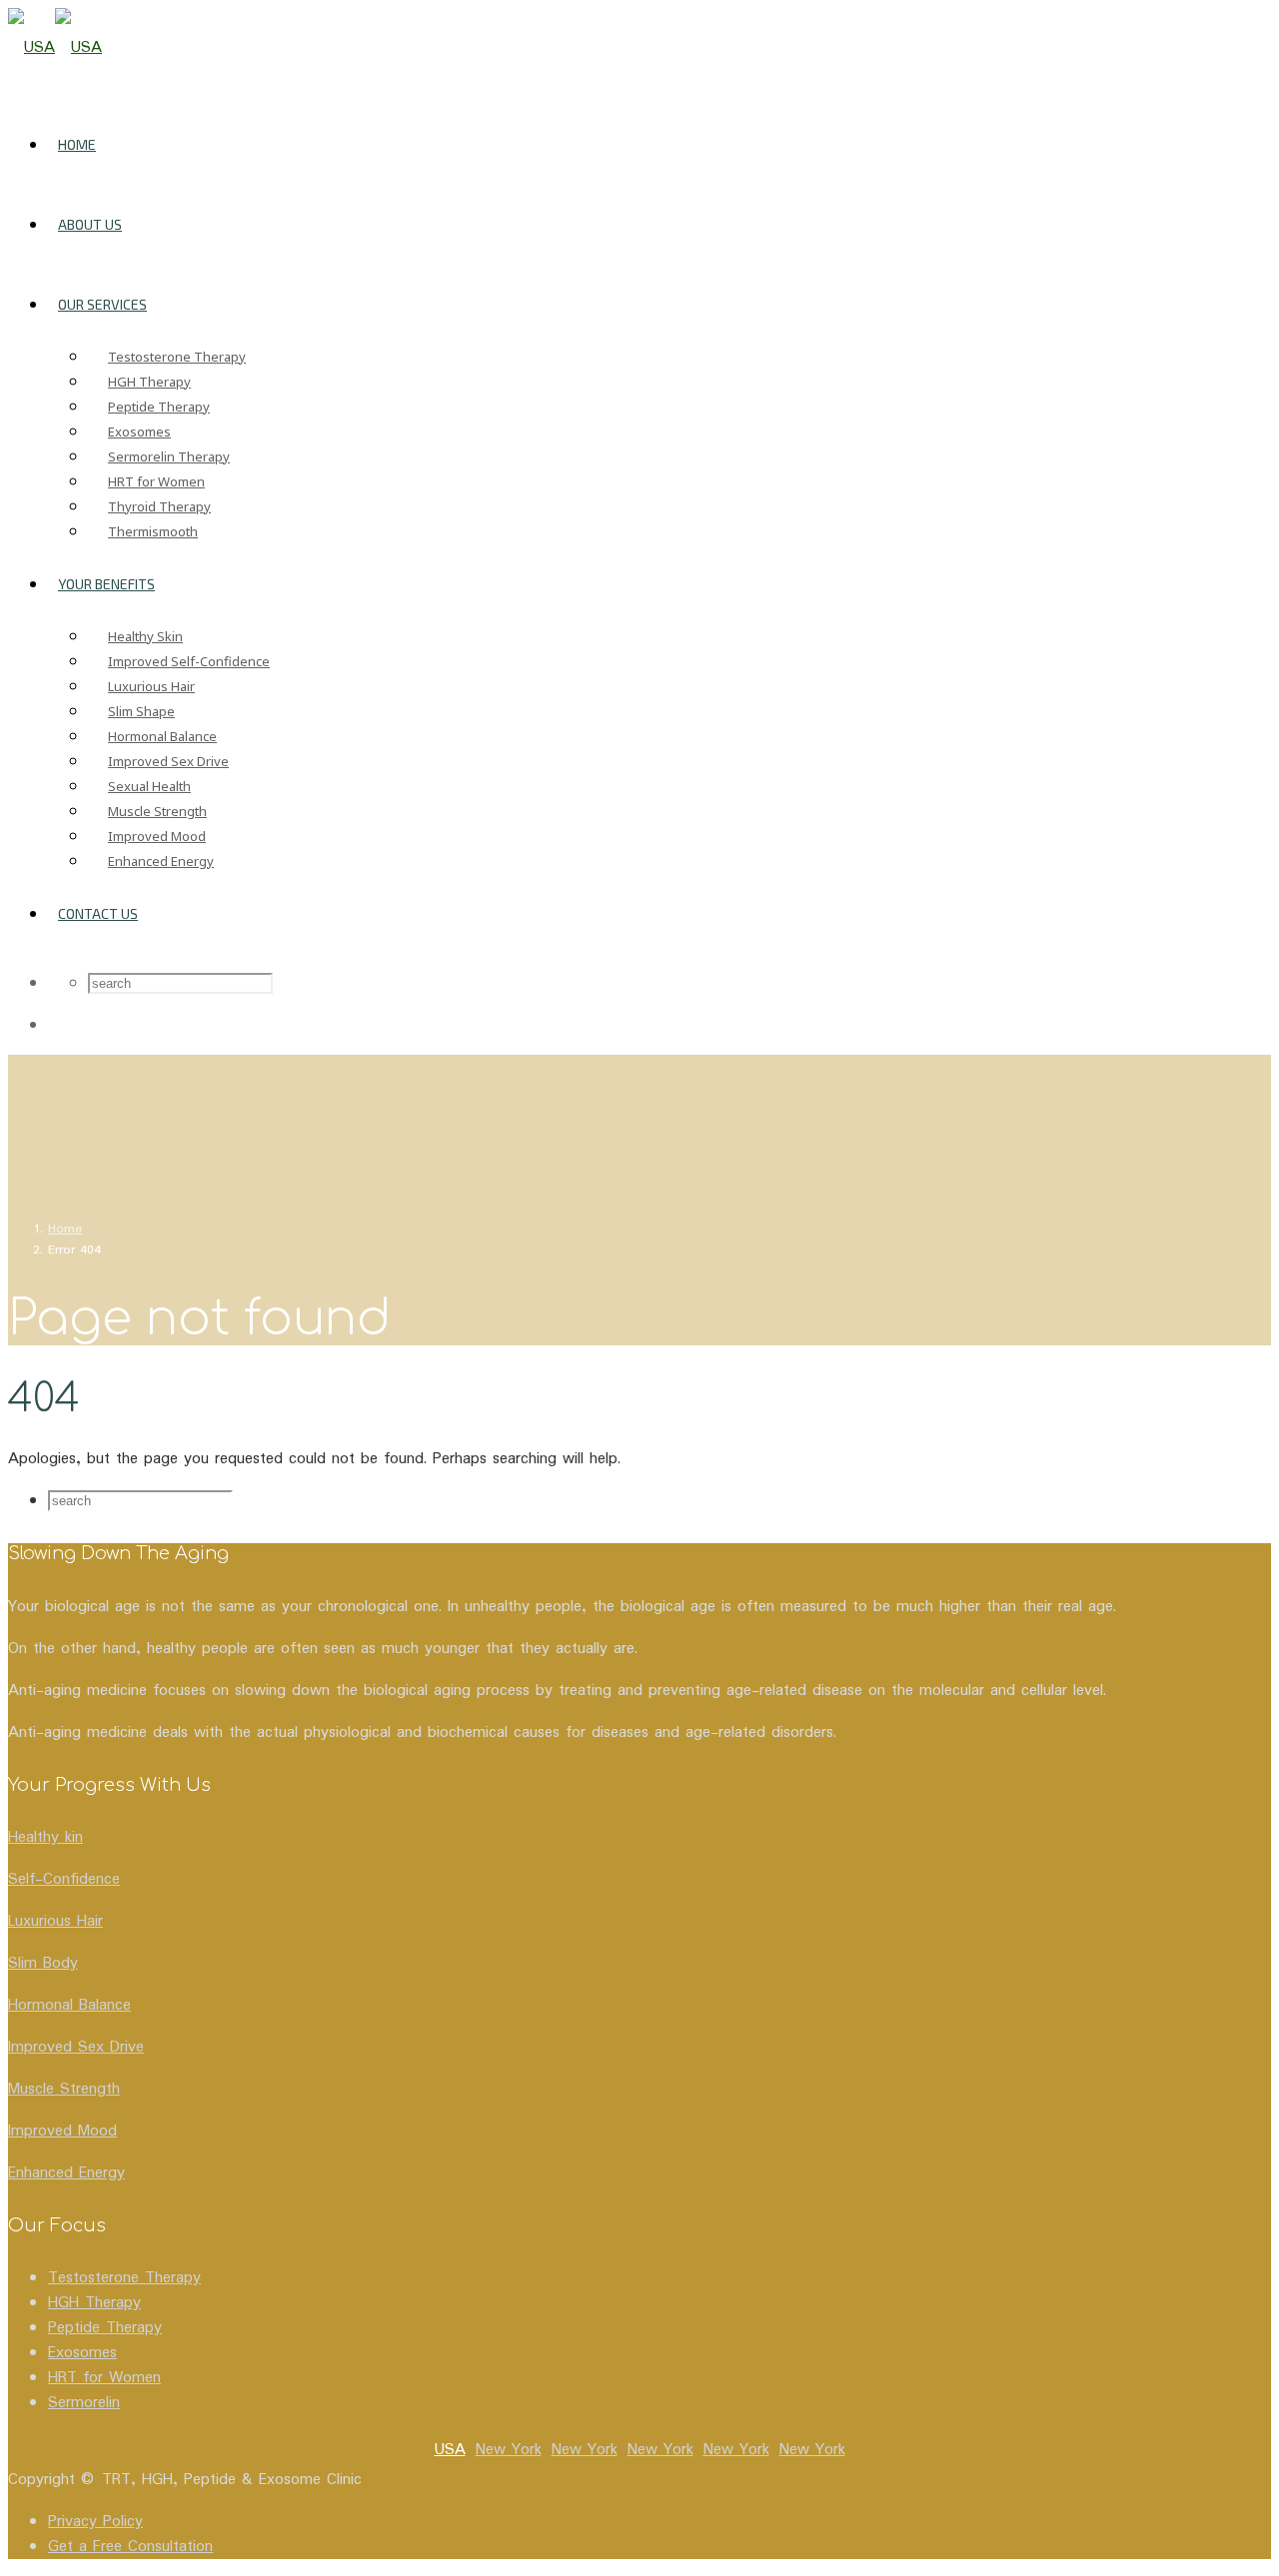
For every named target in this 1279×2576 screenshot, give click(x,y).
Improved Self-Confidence (189, 661)
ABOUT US (90, 224)
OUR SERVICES (102, 304)
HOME (77, 144)
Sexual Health (149, 786)
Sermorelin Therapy (169, 456)
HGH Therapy (149, 382)
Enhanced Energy (161, 861)
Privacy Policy (95, 2522)
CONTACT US (98, 913)
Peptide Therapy (159, 407)
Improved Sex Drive (168, 761)
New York (509, 2450)
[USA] (55, 47)
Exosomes (139, 431)
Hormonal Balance (162, 736)
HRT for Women (156, 481)
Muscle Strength (157, 811)
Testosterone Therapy (177, 357)
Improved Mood (157, 836)
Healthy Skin (145, 636)
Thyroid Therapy (159, 506)
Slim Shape (141, 711)
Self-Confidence (64, 1879)
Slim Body (43, 1963)
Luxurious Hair (151, 686)
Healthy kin (45, 1837)
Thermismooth (153, 531)
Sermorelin (84, 2403)
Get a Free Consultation (130, 2547)
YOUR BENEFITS (106, 584)
